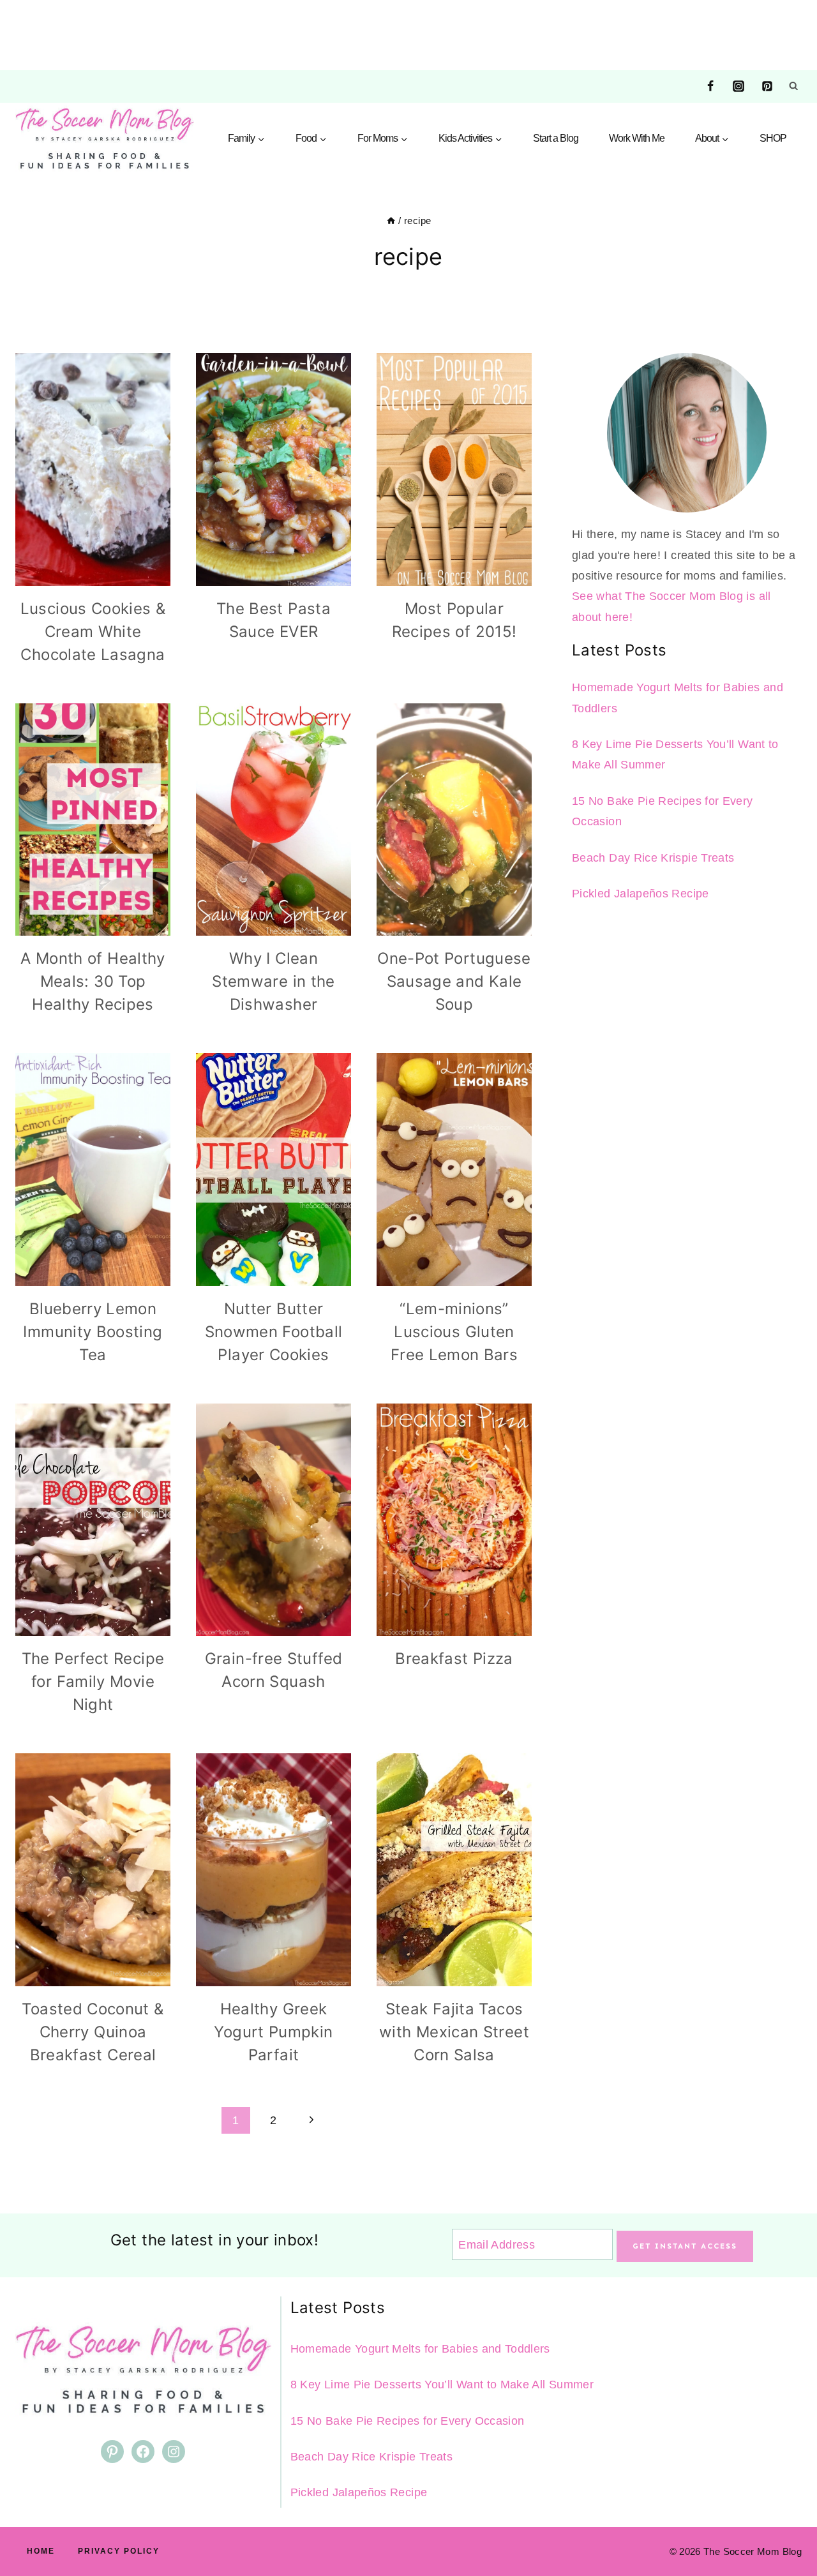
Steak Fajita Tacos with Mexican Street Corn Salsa (454, 2032)
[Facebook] (710, 86)
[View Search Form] (793, 86)
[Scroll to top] (786, 2526)
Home (41, 2551)
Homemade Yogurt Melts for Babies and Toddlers (420, 2349)
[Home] (391, 221)
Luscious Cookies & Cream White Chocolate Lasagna (93, 632)
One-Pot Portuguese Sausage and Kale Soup (454, 981)
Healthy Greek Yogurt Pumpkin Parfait (273, 2032)
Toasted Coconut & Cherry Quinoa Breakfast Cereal (93, 2032)
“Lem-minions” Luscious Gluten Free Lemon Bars (454, 1332)
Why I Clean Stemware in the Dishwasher (273, 981)
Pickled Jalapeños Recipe (641, 894)
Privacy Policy (119, 2551)
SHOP (773, 138)
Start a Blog (556, 138)
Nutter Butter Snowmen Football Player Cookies (274, 1332)
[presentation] (93, 469)
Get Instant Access (685, 2246)
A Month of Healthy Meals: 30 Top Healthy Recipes (93, 981)
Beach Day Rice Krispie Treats (653, 858)
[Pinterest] (767, 86)
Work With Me (637, 138)
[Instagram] (738, 86)
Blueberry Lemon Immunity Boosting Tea (93, 1332)
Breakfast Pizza (454, 1659)
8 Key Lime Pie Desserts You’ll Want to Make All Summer (442, 2385)
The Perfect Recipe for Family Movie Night (93, 1681)
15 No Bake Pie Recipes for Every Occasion (408, 2421)
